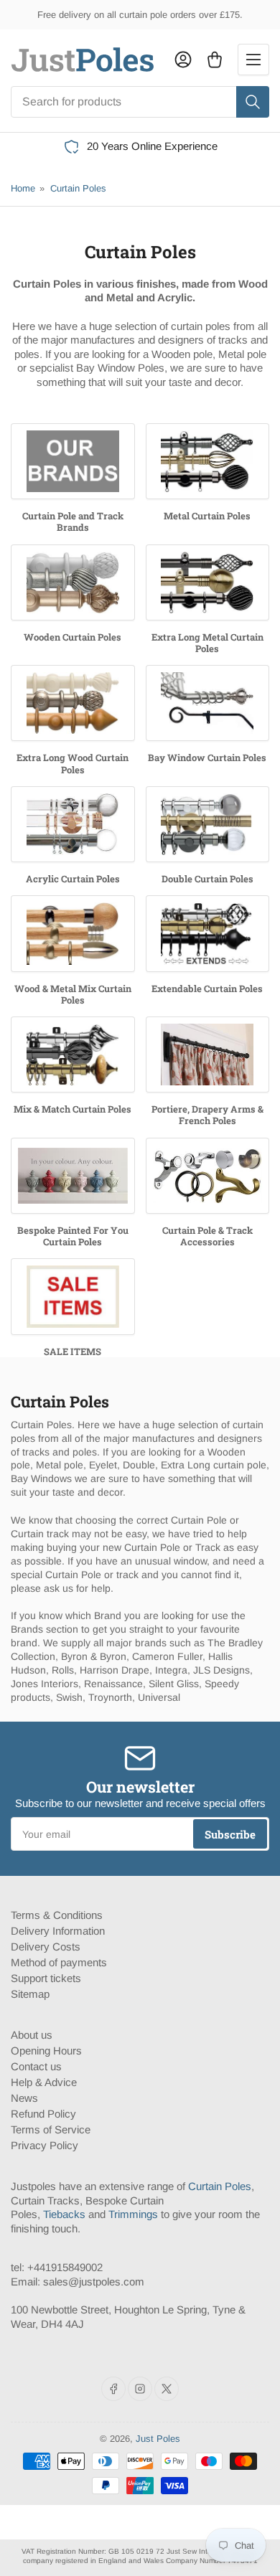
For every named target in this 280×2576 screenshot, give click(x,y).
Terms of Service (51, 2129)
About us (32, 2035)
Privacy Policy (45, 2145)
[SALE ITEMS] (73, 1296)
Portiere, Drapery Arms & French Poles (207, 1115)
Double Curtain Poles (207, 879)
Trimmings (133, 2214)
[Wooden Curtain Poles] (73, 582)
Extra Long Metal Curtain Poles (207, 643)
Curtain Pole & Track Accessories (207, 1236)
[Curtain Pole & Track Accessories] (208, 1176)
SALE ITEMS (73, 1351)
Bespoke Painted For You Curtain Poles (73, 1236)
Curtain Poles (78, 188)
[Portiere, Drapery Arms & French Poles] (208, 1055)
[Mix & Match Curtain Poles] (73, 1055)
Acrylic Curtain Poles (73, 879)
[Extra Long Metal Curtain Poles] (208, 582)
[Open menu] (253, 60)
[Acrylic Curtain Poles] (73, 824)
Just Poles (158, 2439)
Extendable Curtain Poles (207, 989)
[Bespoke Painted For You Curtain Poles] (73, 1176)
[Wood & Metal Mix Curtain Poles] (73, 933)
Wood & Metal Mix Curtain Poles (73, 994)
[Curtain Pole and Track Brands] (73, 461)
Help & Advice (44, 2082)
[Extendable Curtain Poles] (208, 933)
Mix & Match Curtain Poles (73, 1109)
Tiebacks (64, 2214)
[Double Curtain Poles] (208, 824)
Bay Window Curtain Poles (207, 758)
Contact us (36, 2066)
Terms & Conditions (57, 1915)
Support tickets (46, 1978)
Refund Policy (43, 2114)
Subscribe (230, 1834)
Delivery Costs (46, 1947)
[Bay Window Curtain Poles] (208, 703)
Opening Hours (46, 2051)
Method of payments (59, 1962)
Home (23, 188)
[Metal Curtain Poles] (208, 461)
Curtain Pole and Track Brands (73, 522)
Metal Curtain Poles (207, 516)
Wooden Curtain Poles (73, 637)
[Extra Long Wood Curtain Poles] (73, 703)
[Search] (253, 102)
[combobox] (140, 102)
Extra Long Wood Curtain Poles (73, 763)
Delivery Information (58, 1931)
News (24, 2098)
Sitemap (30, 1994)
